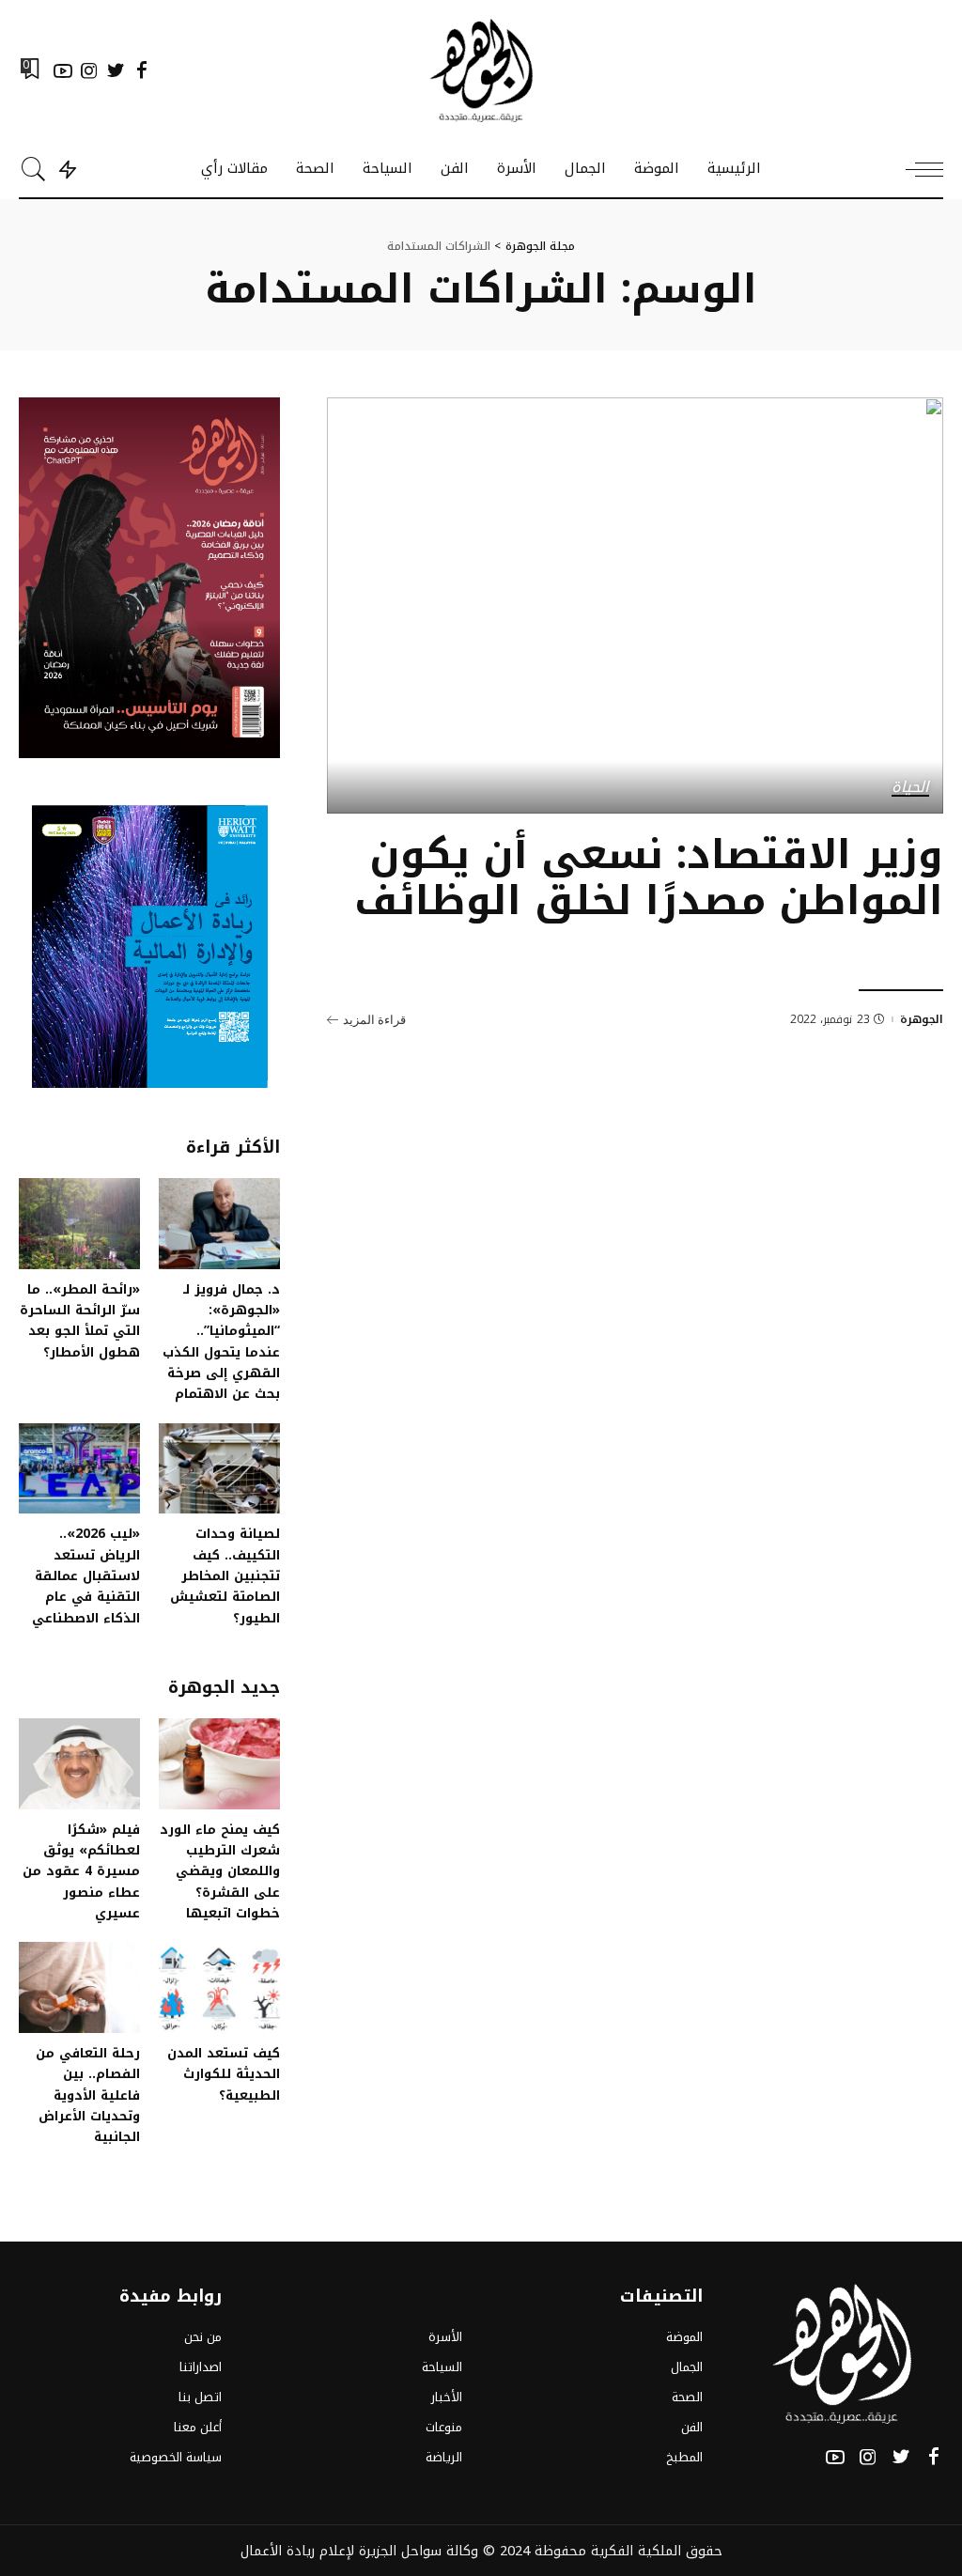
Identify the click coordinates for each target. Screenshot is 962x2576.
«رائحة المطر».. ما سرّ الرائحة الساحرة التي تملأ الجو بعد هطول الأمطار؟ (80, 1320)
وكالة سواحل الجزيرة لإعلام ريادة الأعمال (359, 2551)
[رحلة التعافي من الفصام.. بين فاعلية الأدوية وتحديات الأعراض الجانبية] (79, 1987)
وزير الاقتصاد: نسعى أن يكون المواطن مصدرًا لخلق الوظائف (649, 878)
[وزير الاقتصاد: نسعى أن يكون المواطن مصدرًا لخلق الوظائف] (635, 605)
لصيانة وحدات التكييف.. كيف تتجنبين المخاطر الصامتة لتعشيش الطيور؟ (225, 1575)
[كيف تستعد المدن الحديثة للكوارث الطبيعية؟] (219, 1987)
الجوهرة (922, 1019)
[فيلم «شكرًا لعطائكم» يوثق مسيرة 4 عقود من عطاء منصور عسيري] (79, 1764)
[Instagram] (89, 70)
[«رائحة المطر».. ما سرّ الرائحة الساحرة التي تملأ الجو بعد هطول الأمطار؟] (79, 1224)
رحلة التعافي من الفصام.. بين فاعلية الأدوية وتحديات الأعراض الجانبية (88, 2095)
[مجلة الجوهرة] (481, 70)
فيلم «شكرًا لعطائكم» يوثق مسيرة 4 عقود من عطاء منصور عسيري (81, 1871)
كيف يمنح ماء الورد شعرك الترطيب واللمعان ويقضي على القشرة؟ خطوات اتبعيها (220, 1871)
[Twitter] (116, 70)
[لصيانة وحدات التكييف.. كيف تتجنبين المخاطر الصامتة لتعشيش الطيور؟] (219, 1469)
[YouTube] (63, 70)
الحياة (910, 788)
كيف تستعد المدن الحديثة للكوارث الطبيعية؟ (224, 2074)
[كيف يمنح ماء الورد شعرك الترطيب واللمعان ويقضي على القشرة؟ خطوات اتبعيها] (219, 1764)
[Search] (34, 169)
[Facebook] (142, 70)
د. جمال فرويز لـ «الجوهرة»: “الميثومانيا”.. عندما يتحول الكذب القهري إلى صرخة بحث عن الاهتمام (221, 1342)
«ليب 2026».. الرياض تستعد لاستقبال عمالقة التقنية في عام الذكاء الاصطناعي (86, 1575)
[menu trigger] (915, 169)
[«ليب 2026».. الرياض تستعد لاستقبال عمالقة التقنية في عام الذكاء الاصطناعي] (79, 1469)
